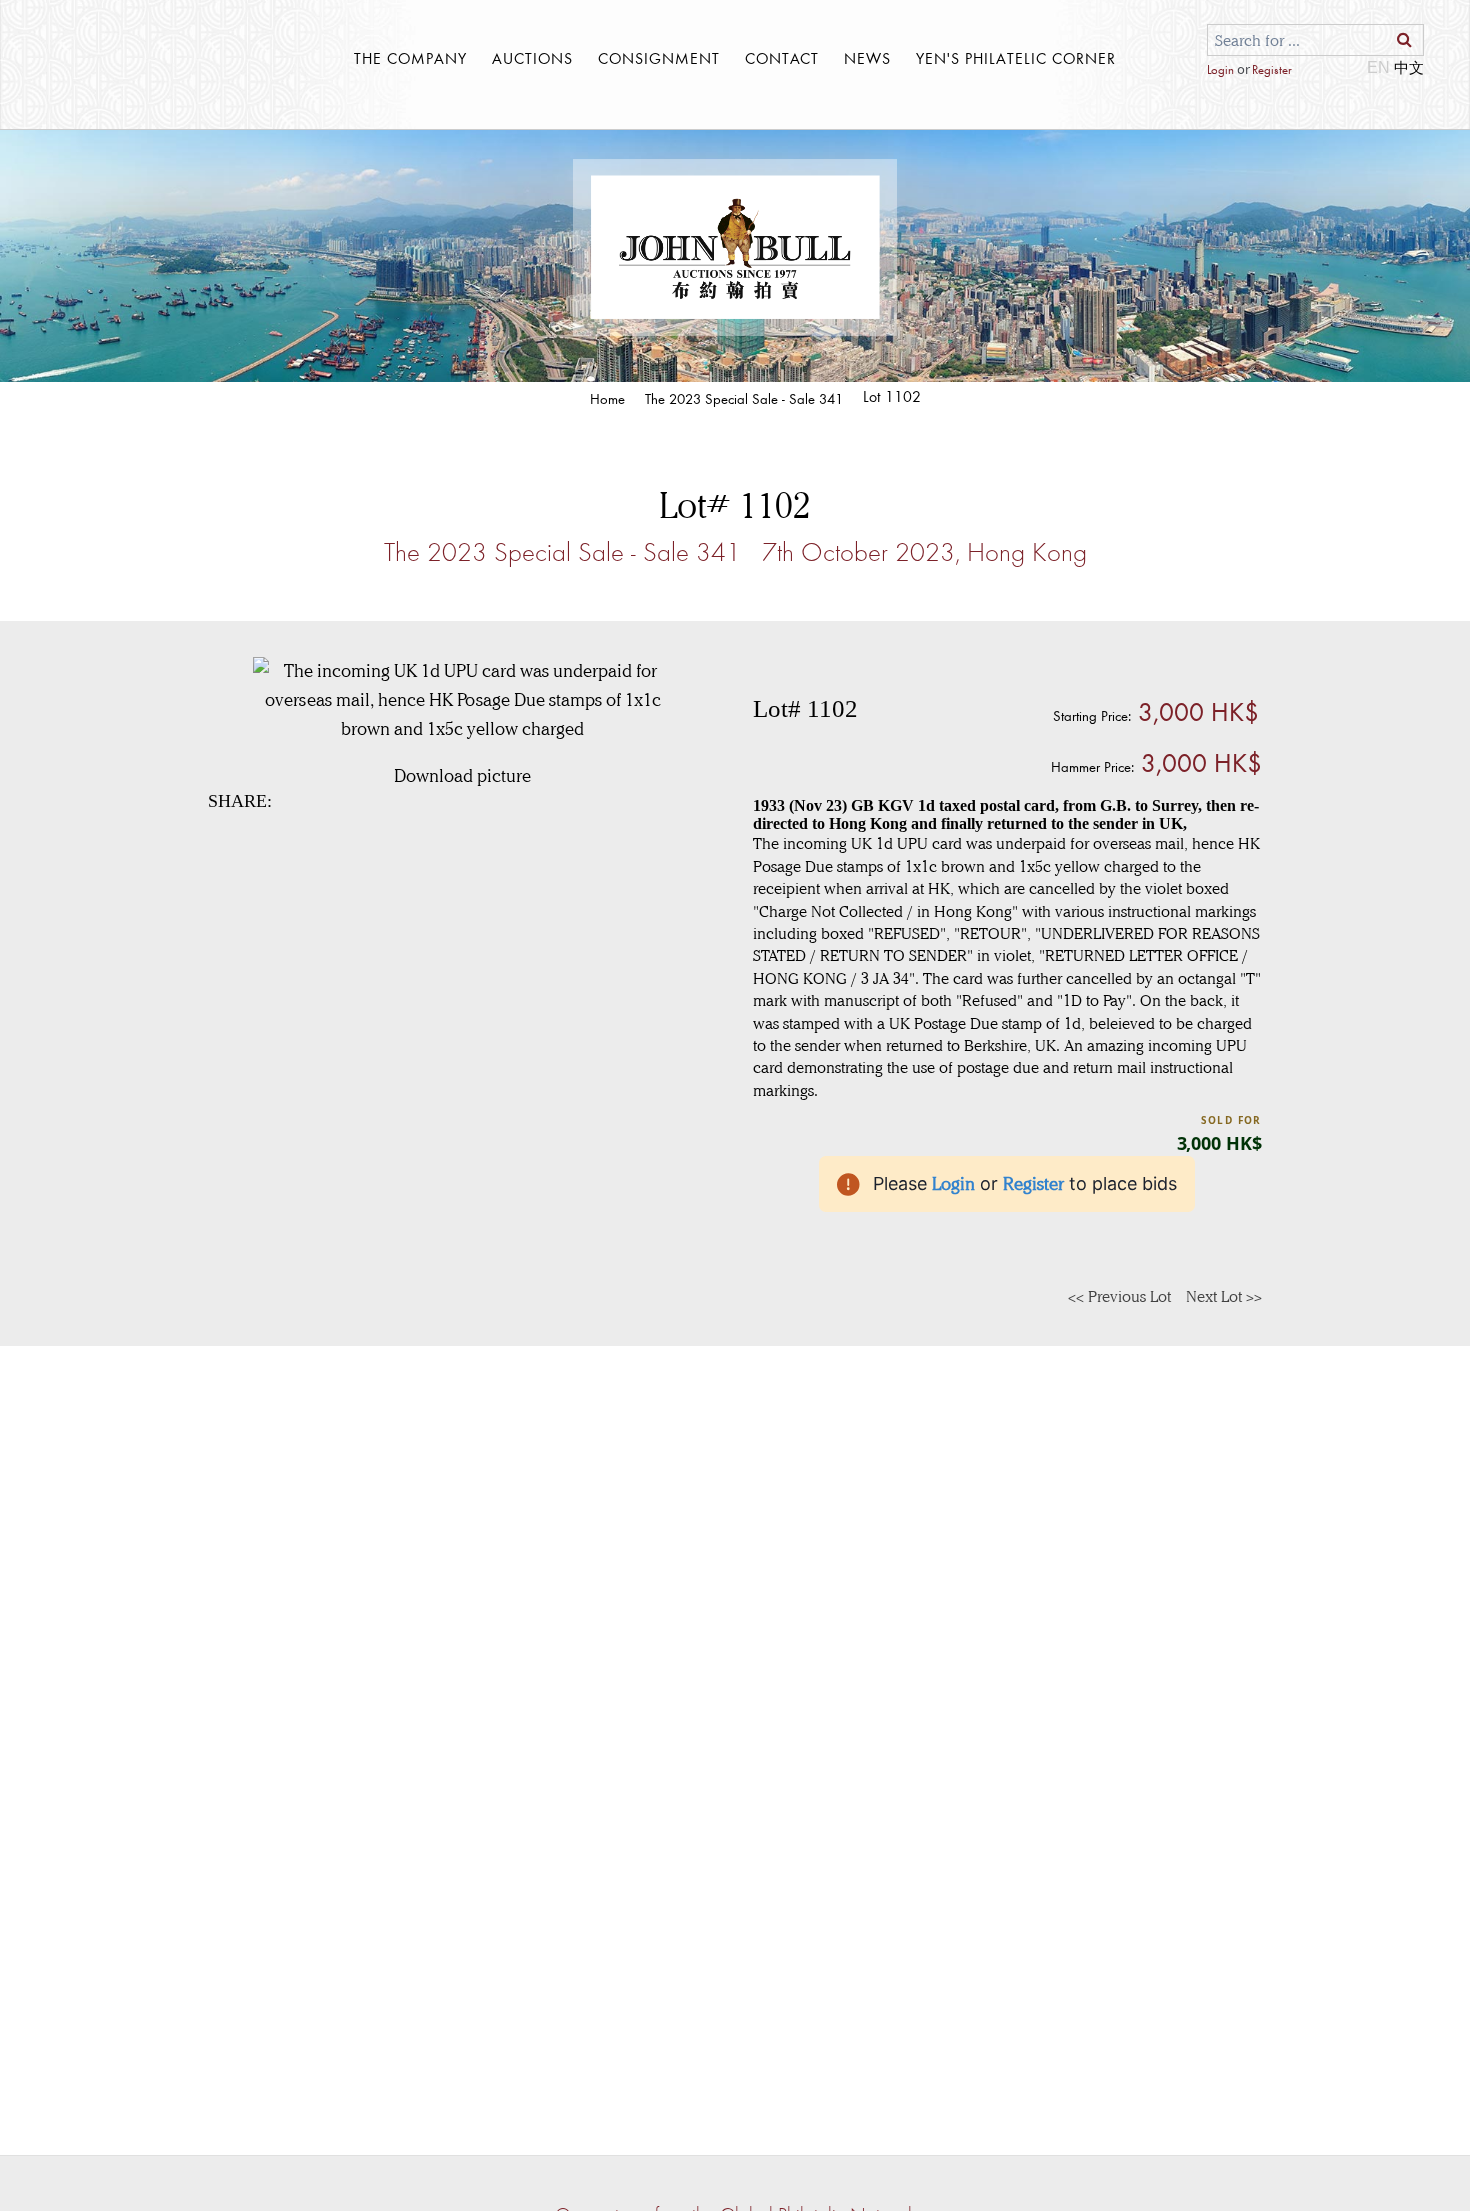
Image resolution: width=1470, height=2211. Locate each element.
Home (607, 398)
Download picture (462, 776)
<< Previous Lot (1119, 1296)
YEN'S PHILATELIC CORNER (1016, 58)
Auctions (532, 58)
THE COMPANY (410, 58)
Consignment (659, 58)
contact (782, 58)
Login (1220, 69)
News (867, 58)
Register (1271, 69)
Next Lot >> (1224, 1296)
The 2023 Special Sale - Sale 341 (744, 398)
